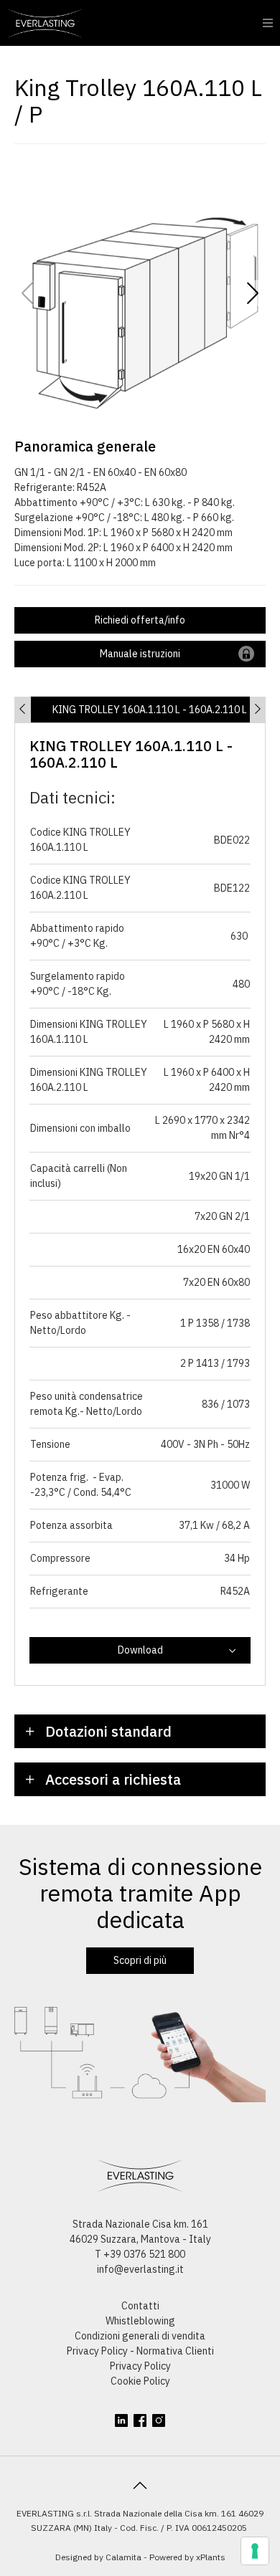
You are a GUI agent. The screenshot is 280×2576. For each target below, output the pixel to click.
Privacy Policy (140, 2366)
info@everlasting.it (140, 2269)
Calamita (123, 2557)
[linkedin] (121, 2420)
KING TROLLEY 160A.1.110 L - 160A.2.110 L (150, 710)
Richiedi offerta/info (140, 620)
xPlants (211, 2557)
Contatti (140, 2306)
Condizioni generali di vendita (140, 2336)
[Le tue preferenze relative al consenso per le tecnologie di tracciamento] (255, 2551)
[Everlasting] (45, 23)
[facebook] (140, 2420)
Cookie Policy (140, 2381)
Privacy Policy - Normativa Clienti (140, 2351)
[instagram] (159, 2420)
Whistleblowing (140, 2321)
